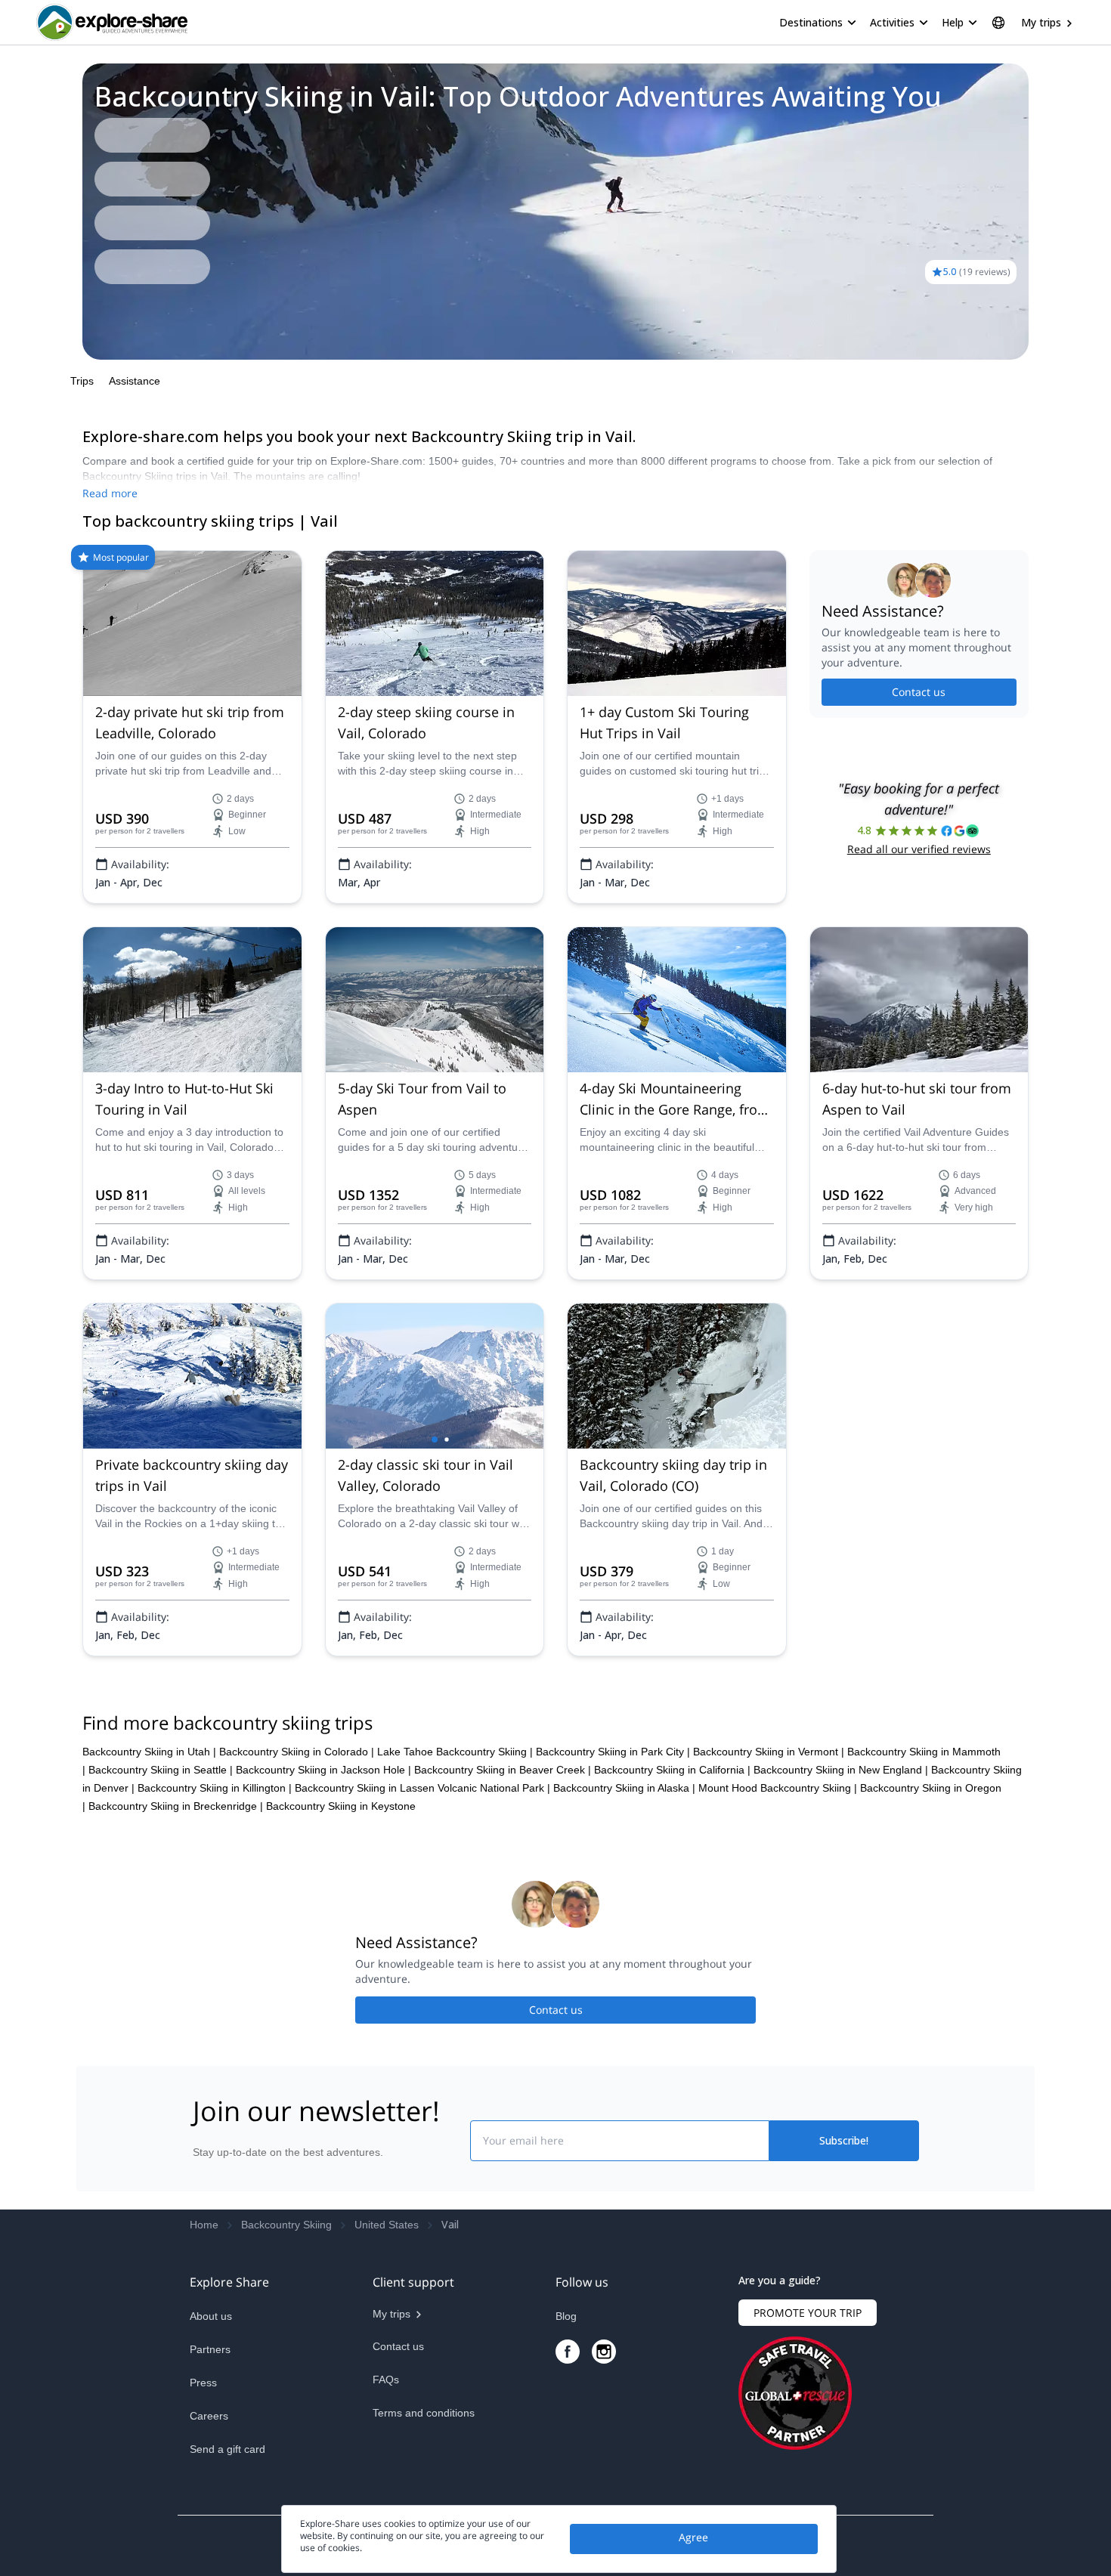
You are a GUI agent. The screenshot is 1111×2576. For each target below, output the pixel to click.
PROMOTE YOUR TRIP (808, 2313)
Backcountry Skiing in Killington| (215, 1788)
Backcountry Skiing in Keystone (341, 1806)
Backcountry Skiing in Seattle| (161, 1770)
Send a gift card (227, 2449)
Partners (210, 2349)
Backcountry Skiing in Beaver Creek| (503, 1770)
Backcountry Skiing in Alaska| (624, 1788)
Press (203, 2383)
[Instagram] (604, 2352)
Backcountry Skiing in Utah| (149, 1752)
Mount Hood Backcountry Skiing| (778, 1788)
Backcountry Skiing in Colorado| (297, 1752)
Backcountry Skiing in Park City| (613, 1752)
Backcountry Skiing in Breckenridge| (176, 1806)
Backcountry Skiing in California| (672, 1770)
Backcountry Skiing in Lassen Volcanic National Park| (422, 1788)
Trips (82, 381)
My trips (1041, 22)
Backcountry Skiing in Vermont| (769, 1752)
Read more (110, 493)
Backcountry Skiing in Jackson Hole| (323, 1770)
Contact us (919, 692)
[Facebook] (568, 2352)
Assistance (135, 381)
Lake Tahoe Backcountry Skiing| (455, 1752)
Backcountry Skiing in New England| (841, 1770)
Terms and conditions (424, 2413)
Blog (566, 2316)
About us (211, 2316)
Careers (209, 2416)
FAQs (386, 2380)
